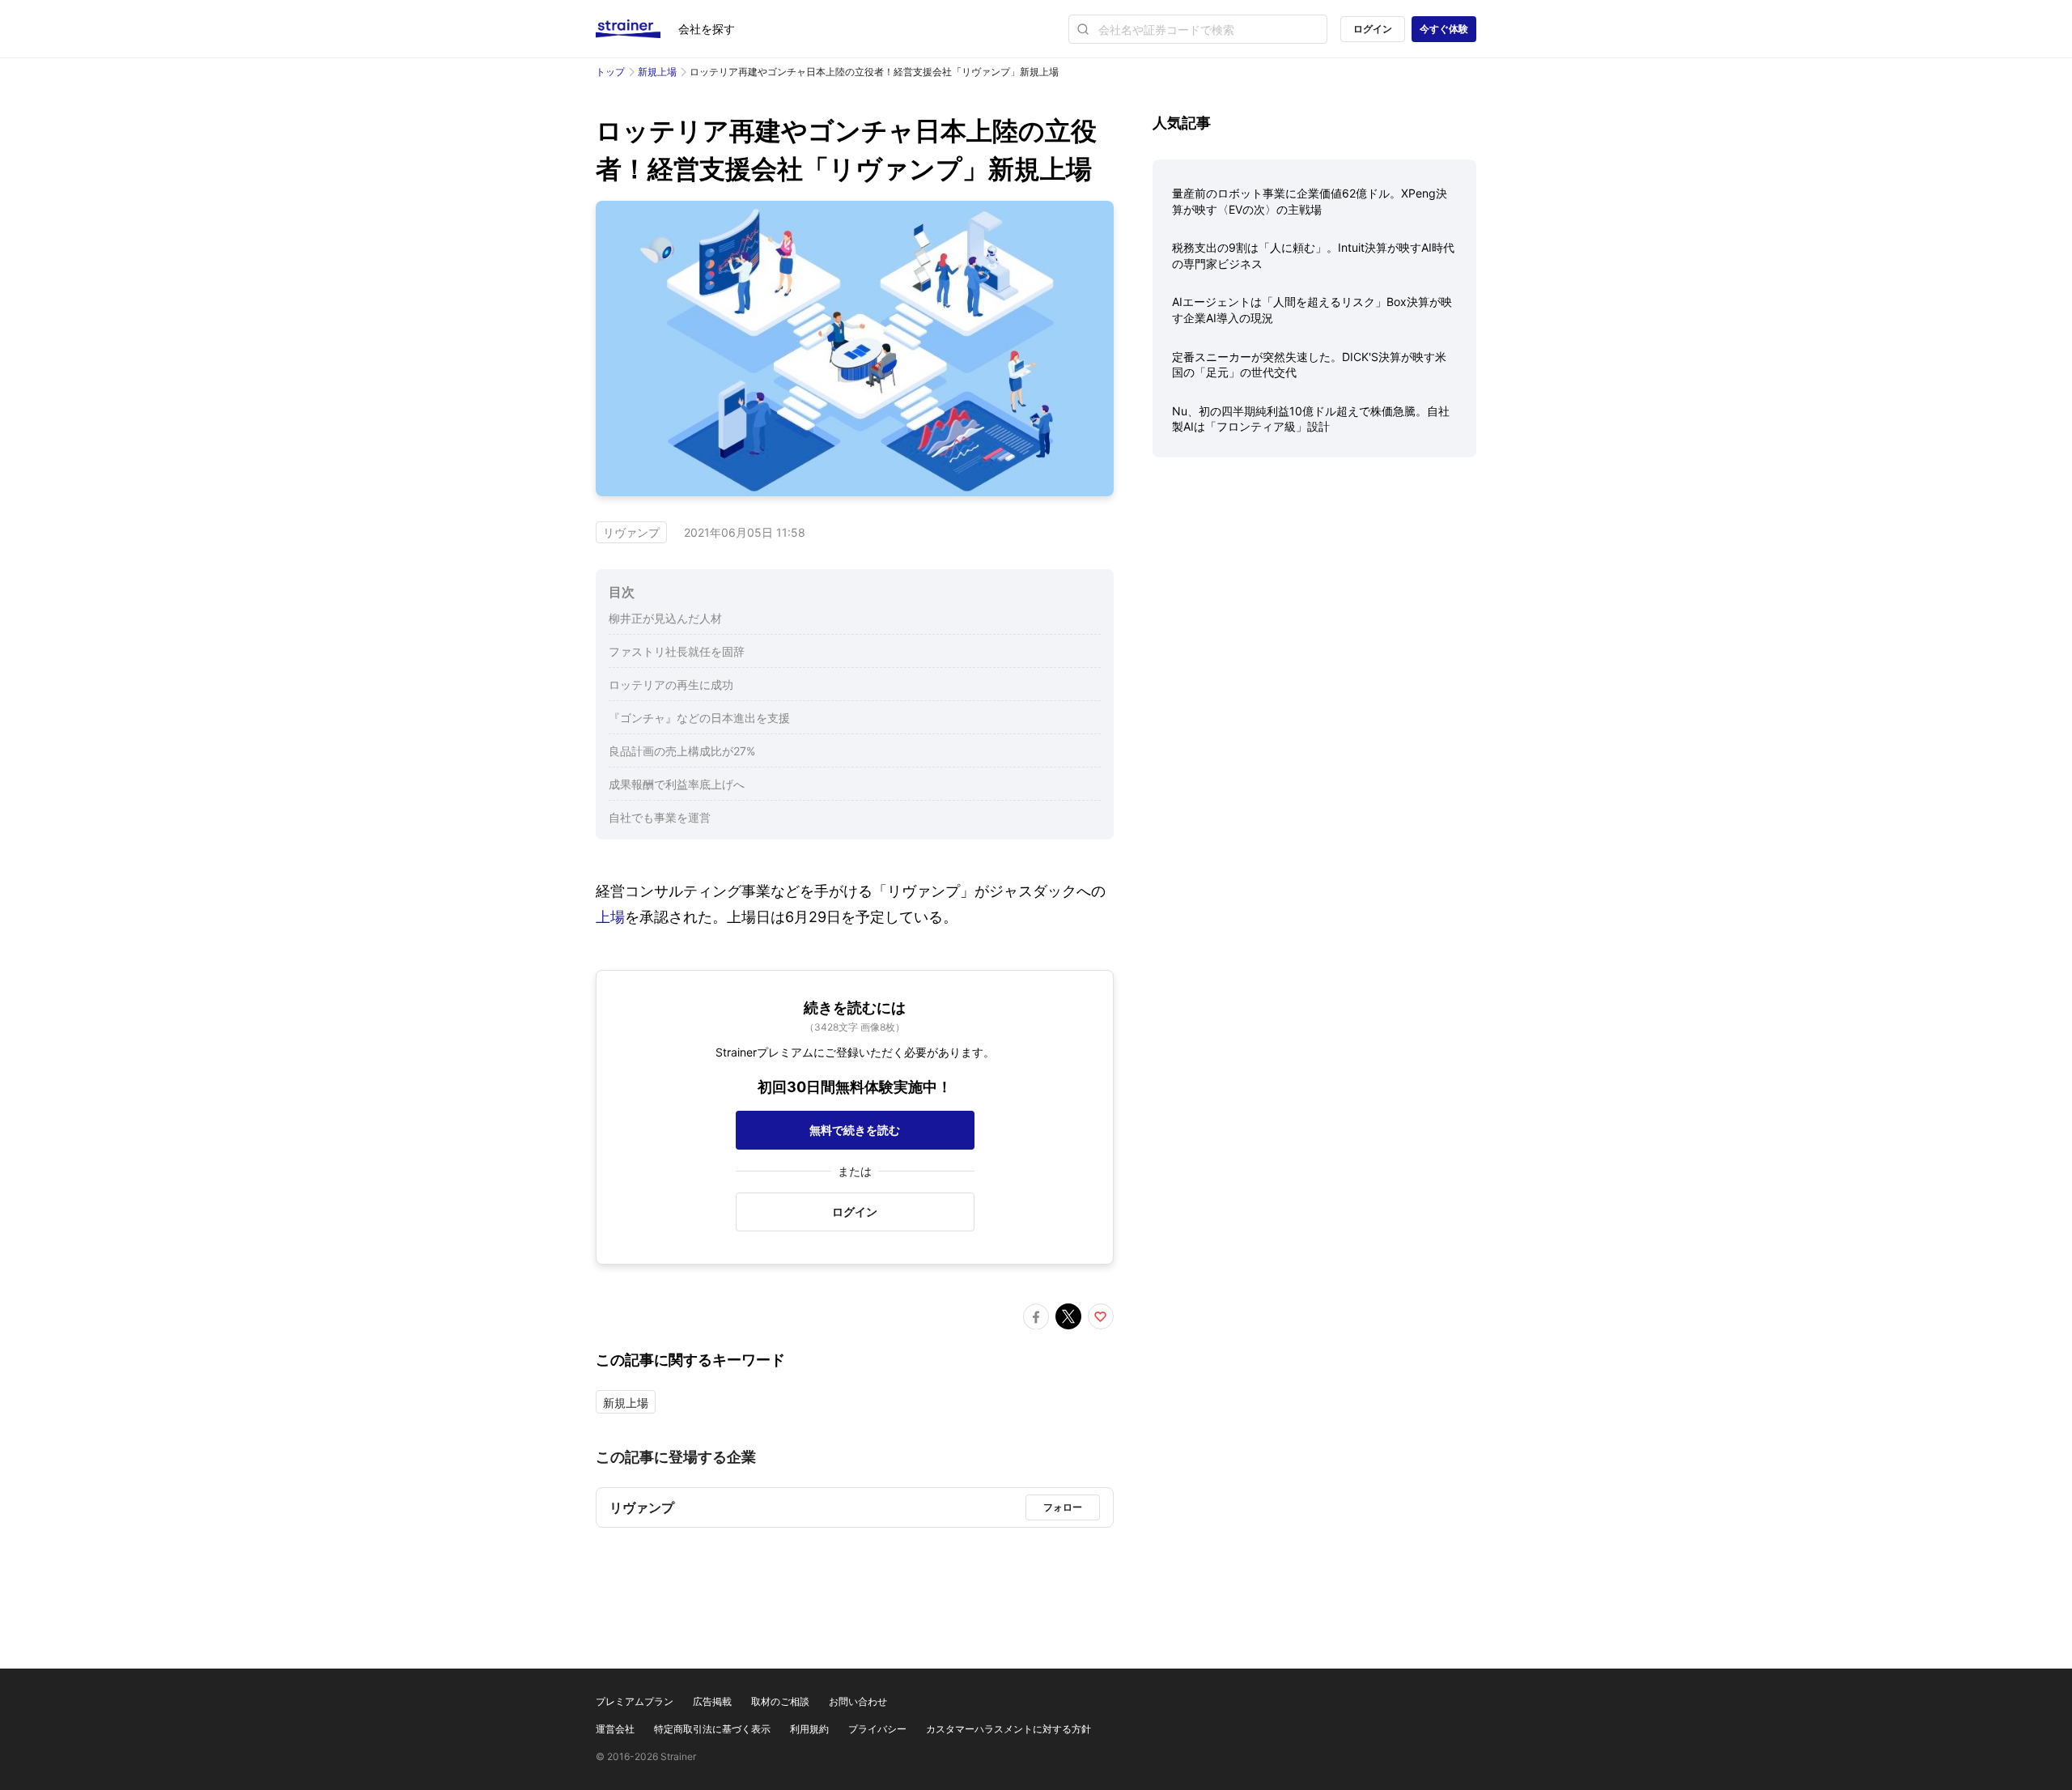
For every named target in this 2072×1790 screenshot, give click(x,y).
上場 (610, 917)
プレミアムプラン (635, 1701)
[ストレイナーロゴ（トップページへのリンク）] (637, 29)
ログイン (1373, 29)
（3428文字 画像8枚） (855, 1027)
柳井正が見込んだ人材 (665, 618)
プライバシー (877, 1729)
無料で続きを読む (855, 1130)
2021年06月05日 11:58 (745, 532)
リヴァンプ (631, 532)
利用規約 (809, 1729)
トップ (610, 72)
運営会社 (615, 1729)
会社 (707, 29)
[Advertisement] (1314, 597)
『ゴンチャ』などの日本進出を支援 (699, 718)
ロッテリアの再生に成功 (671, 685)
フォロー (1063, 1507)
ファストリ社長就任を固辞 (677, 651)
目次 (622, 592)
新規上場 (657, 72)
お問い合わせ (858, 1701)
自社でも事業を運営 (660, 817)
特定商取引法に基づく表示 (712, 1729)
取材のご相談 (780, 1701)
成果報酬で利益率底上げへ (677, 784)
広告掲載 (712, 1701)
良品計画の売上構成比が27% (682, 751)
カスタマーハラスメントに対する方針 (1008, 1729)
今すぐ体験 (1444, 29)
